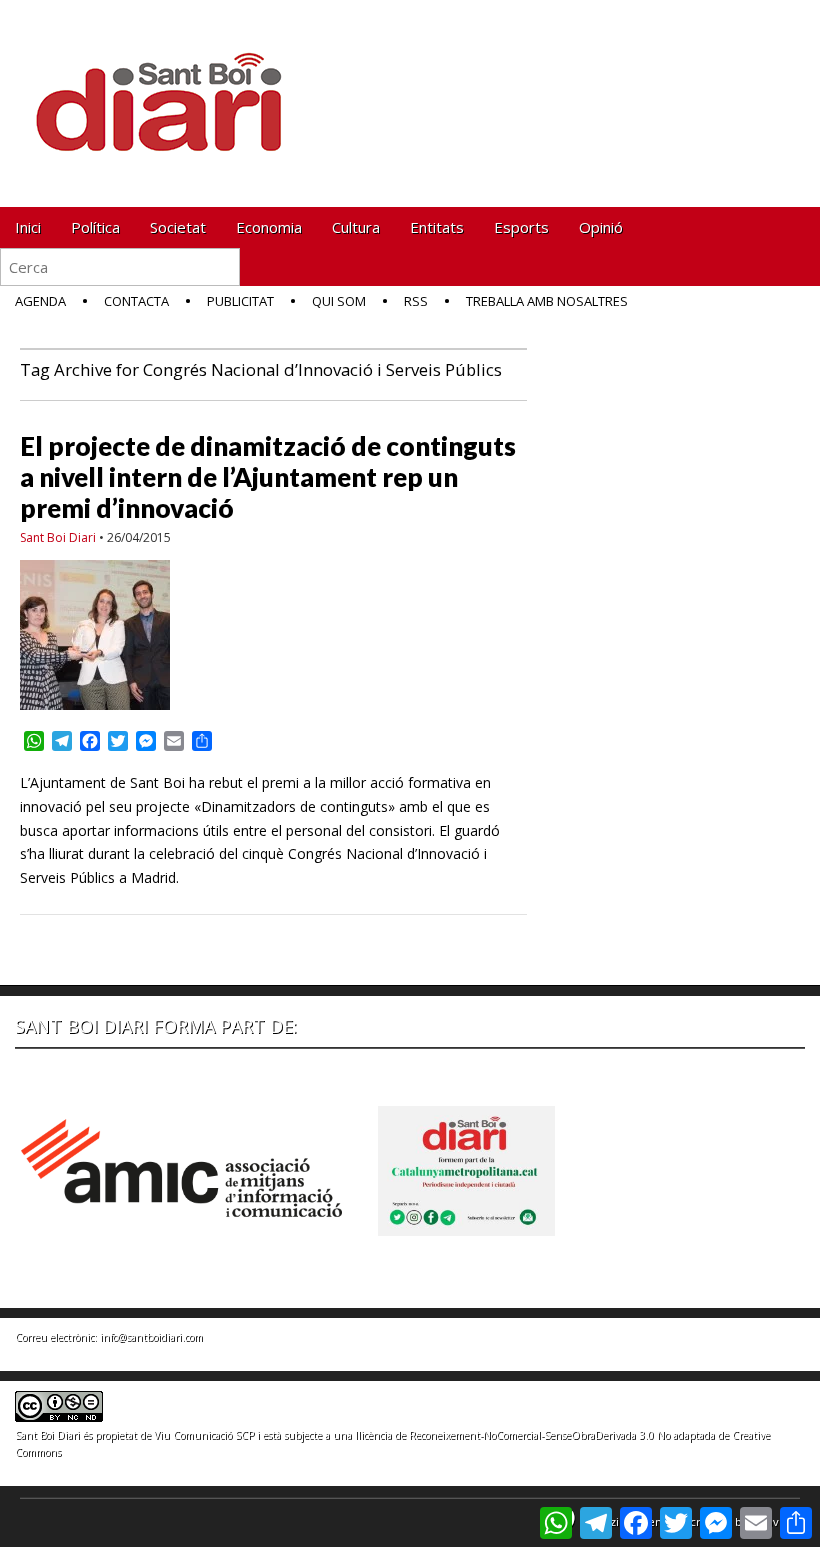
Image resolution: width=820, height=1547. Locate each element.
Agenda (40, 301)
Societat (178, 227)
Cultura (356, 227)
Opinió (601, 227)
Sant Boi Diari (58, 537)
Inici (28, 227)
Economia (269, 227)
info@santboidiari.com (151, 1337)
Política (95, 227)
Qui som (339, 301)
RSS (416, 301)
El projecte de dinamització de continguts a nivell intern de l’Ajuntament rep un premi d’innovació (268, 477)
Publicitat (240, 301)
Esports (521, 227)
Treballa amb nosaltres (547, 301)
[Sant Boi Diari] (170, 88)
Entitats (437, 227)
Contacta (136, 301)
